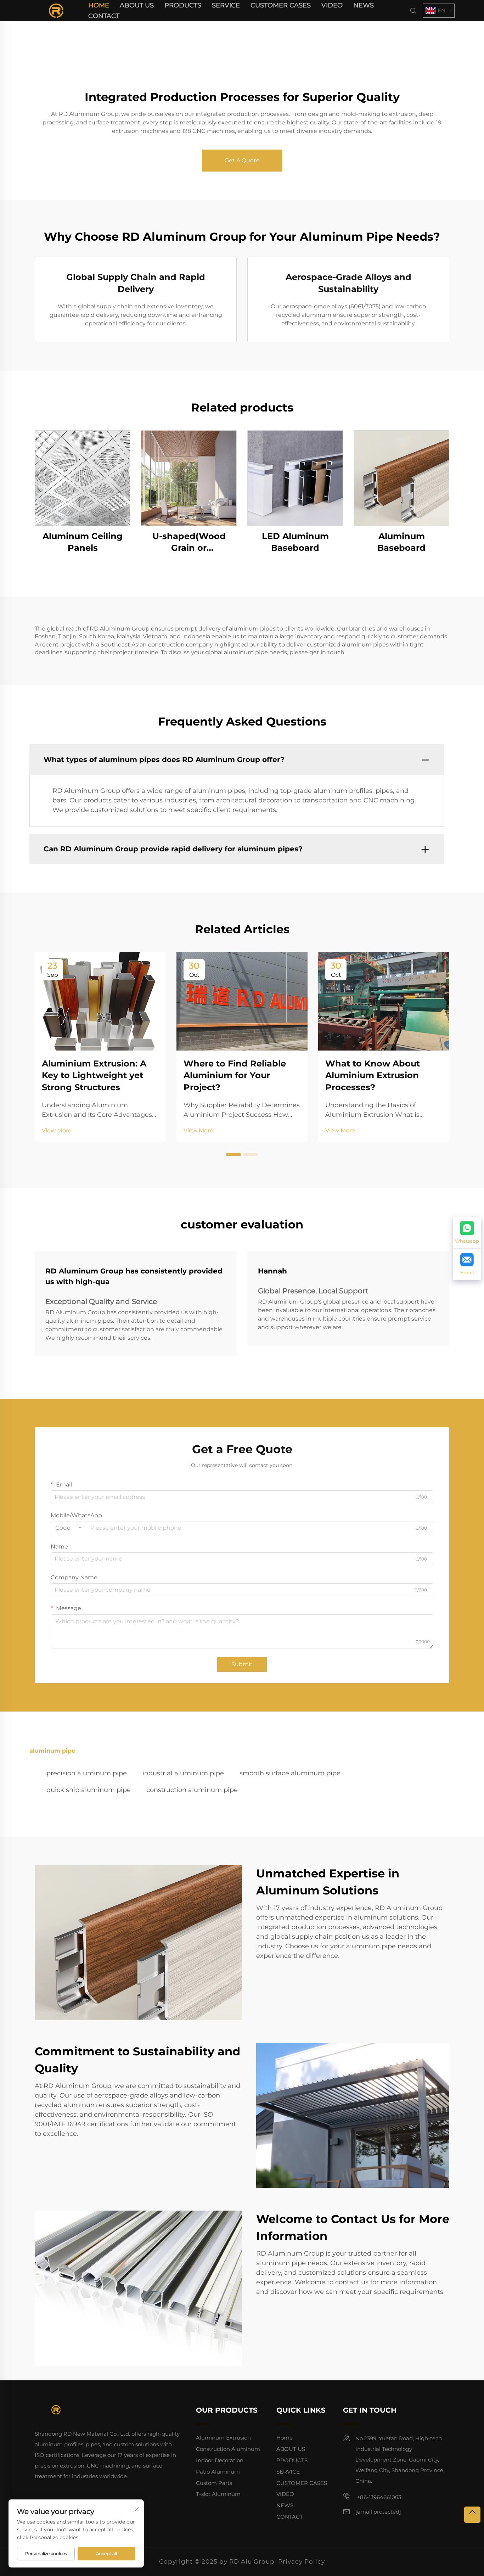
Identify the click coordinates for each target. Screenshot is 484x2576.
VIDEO (332, 5)
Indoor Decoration (220, 2460)
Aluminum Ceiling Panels (83, 542)
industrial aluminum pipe (183, 1773)
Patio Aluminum (218, 2472)
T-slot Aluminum (218, 2494)
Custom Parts (214, 2483)
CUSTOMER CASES (281, 5)
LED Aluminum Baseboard (295, 542)
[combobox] (68, 1528)
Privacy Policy (302, 2561)
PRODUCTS (183, 5)
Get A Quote (242, 160)
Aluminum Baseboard (401, 542)
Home (99, 5)
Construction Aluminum (228, 2449)
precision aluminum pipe (87, 1773)
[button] (233, 1154)
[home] (56, 10)
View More (57, 1130)
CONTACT (104, 16)
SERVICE (226, 5)
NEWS (364, 5)
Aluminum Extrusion (223, 2438)
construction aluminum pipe (192, 1790)
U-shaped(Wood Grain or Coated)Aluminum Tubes (189, 542)
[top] (472, 2515)
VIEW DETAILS (83, 478)
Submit (242, 1664)
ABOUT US (137, 5)
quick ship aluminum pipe (89, 1790)
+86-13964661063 (378, 2497)
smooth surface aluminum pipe (290, 1773)
